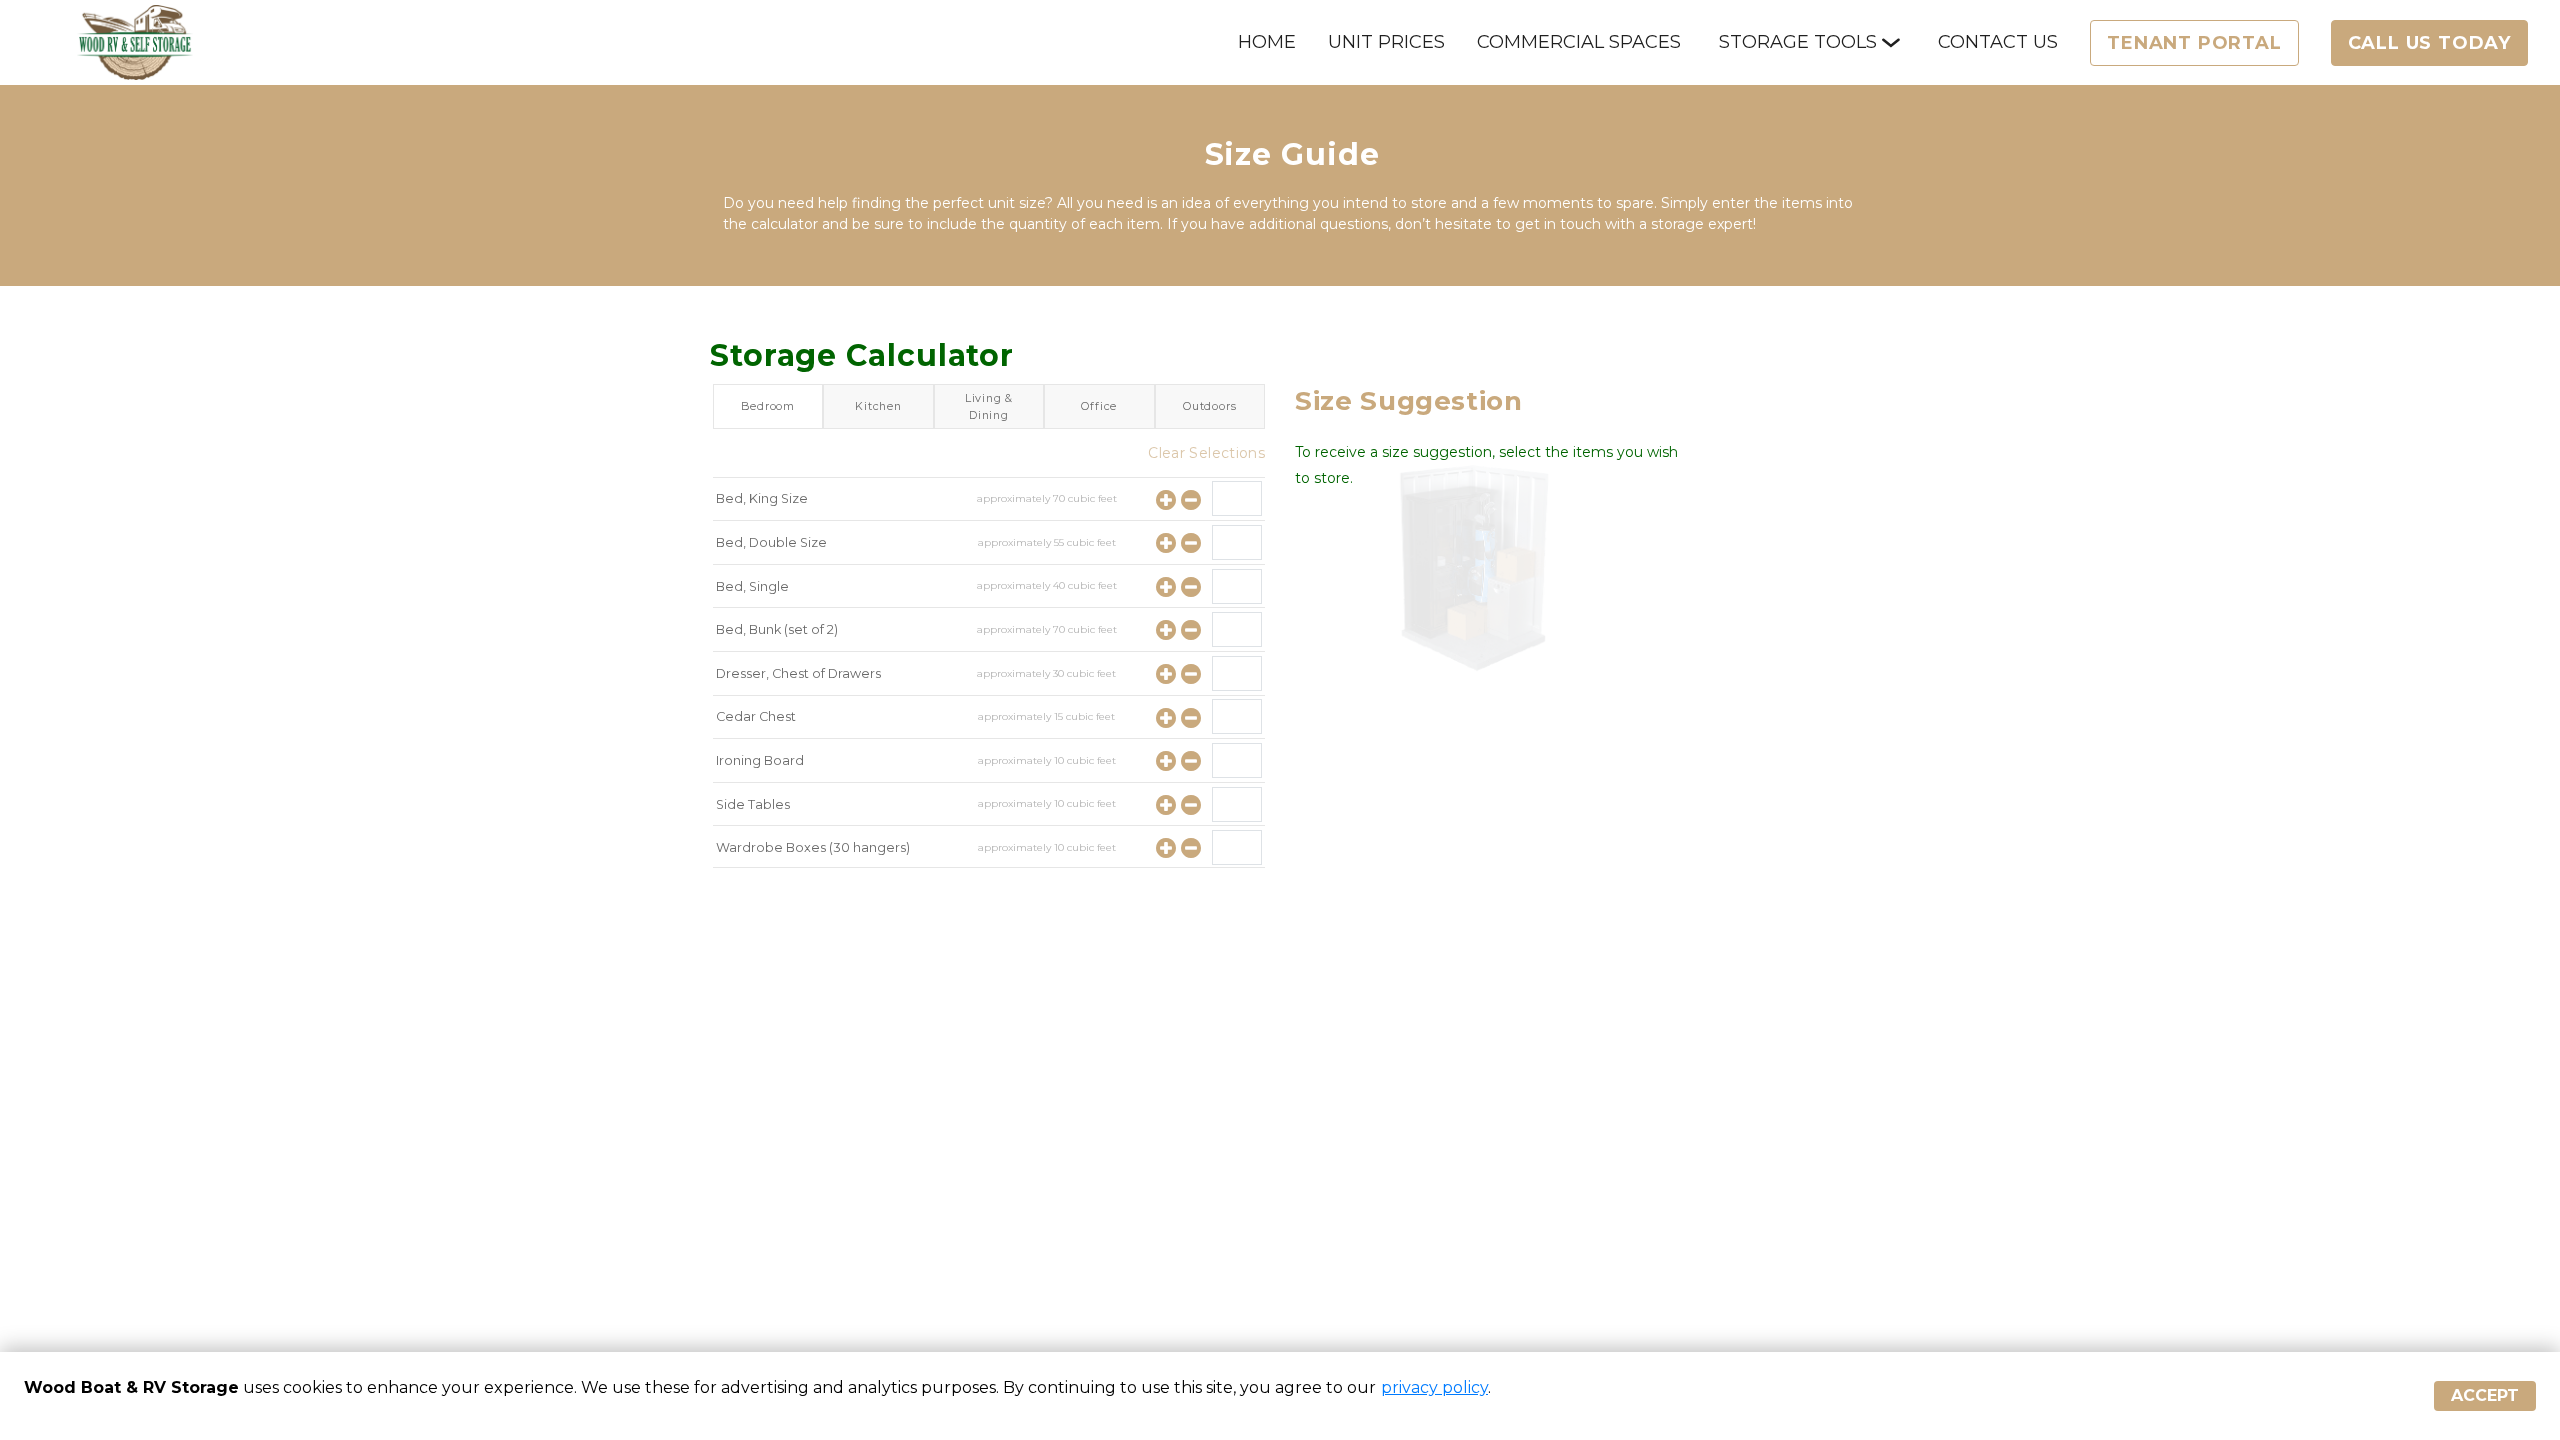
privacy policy (1434, 1387)
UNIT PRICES (1386, 42)
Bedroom (768, 406)
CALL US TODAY (2429, 43)
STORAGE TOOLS (1798, 42)
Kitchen (878, 406)
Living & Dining (989, 406)
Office (1099, 406)
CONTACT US (1998, 42)
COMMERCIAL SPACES (1579, 42)
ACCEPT (2485, 1395)
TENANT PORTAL (2194, 43)
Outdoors (1209, 406)
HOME (1267, 42)
